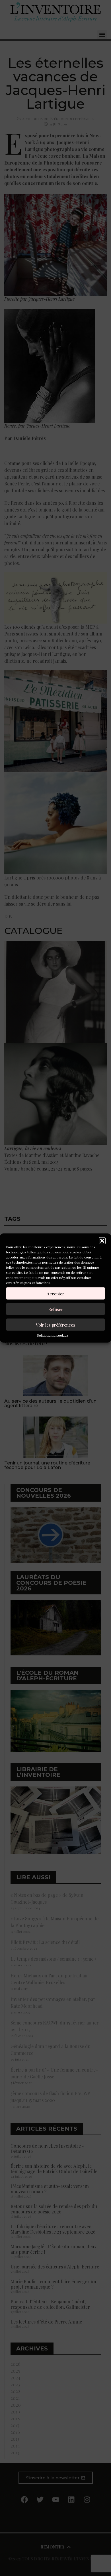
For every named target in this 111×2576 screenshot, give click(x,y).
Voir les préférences (55, 1325)
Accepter (55, 1293)
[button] (102, 1241)
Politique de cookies (53, 1335)
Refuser (56, 1309)
